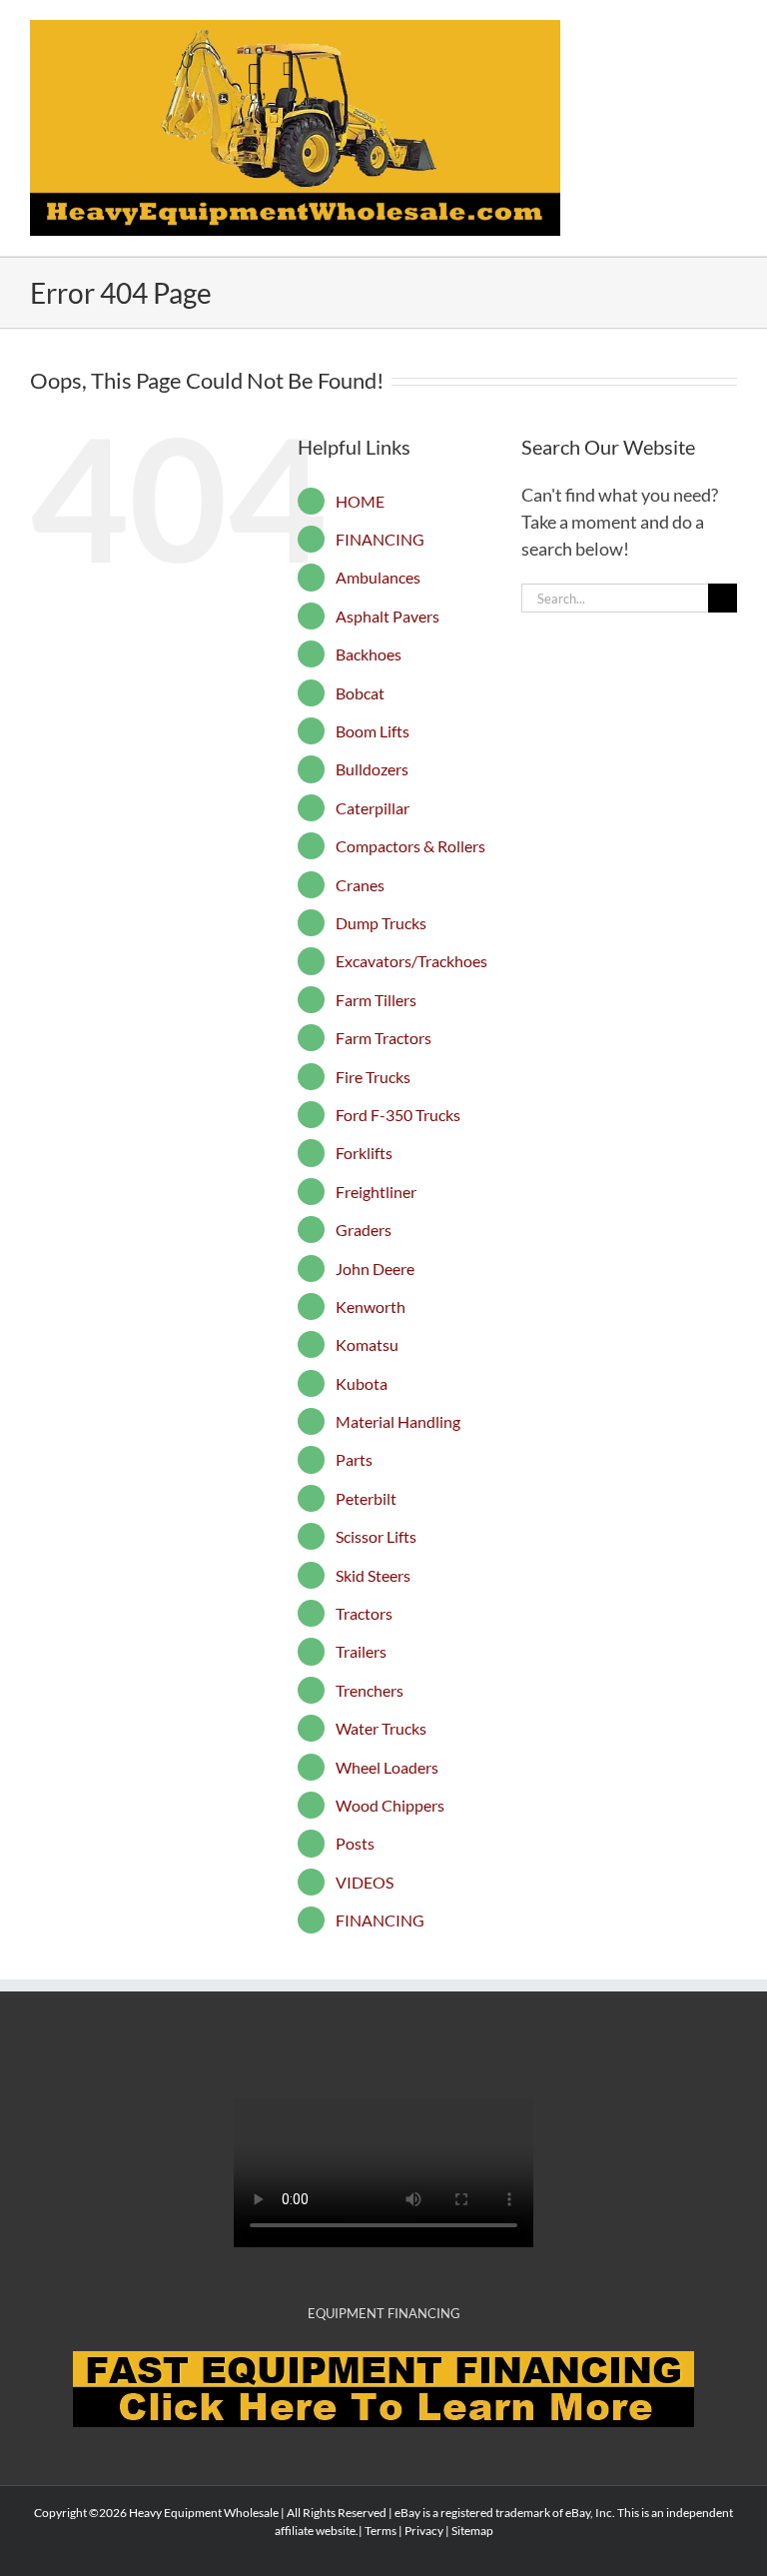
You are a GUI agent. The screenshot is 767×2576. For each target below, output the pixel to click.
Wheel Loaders (387, 1767)
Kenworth (371, 1306)
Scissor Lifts (376, 1536)
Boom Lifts (373, 731)
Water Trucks (381, 1728)
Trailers (361, 1651)
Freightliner (376, 1192)
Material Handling (398, 1421)
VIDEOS (365, 1882)
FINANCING (380, 539)
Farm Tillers (376, 1000)
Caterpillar (373, 808)
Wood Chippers (390, 1805)
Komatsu (367, 1344)
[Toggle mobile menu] (729, 30)
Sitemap (472, 2531)
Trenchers (370, 1690)
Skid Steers (373, 1575)
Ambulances (378, 577)
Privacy (424, 2531)
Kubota (362, 1383)
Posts (355, 1843)
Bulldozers (372, 769)
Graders (364, 1230)
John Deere (375, 1269)
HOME (360, 501)
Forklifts (364, 1153)
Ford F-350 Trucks (398, 1115)
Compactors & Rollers (410, 846)
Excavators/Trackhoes (411, 961)
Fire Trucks (373, 1077)
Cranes (360, 885)
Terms (381, 2531)
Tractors (364, 1613)
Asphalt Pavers (387, 616)
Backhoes (369, 654)
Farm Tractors (383, 1038)
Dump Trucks (381, 923)
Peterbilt (366, 1498)
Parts (354, 1459)
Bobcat (360, 693)
